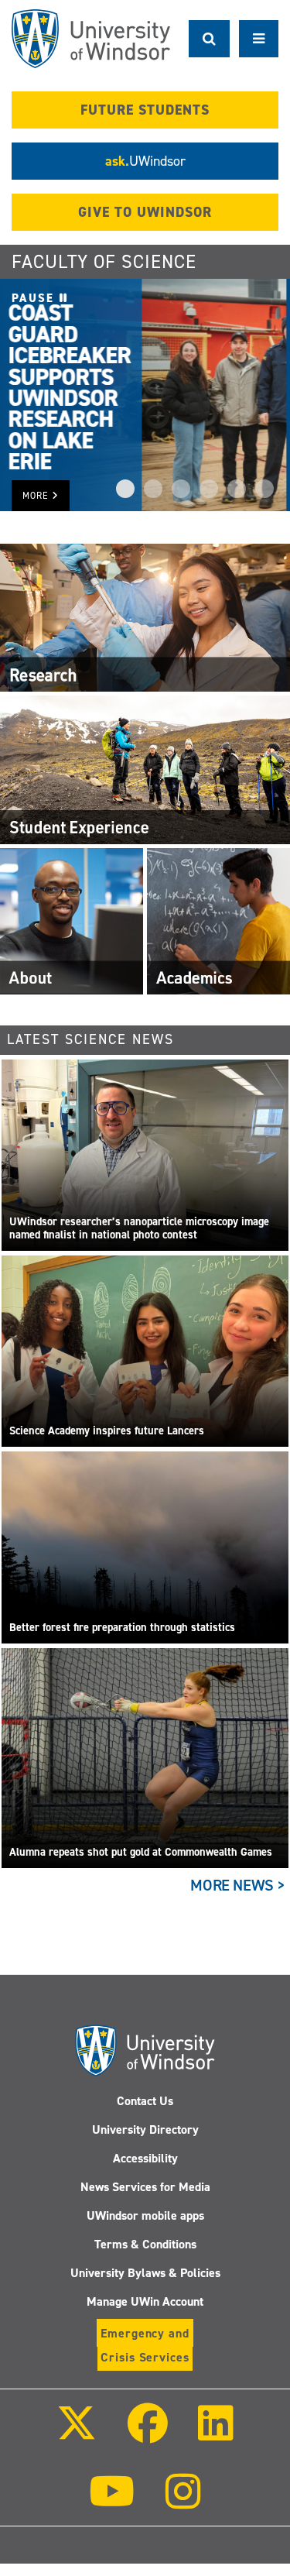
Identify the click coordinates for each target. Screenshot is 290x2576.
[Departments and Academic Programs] (218, 920)
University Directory (145, 2129)
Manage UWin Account (145, 2301)
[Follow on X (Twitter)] (77, 2434)
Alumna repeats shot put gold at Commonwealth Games (141, 1852)
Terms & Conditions (145, 2244)
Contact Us (145, 2101)
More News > (238, 1885)
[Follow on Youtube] (112, 2502)
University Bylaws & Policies (145, 2273)
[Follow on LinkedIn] (216, 2434)
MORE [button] (37, 496)
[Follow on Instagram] (183, 2502)
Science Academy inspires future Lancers (107, 1431)
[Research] (145, 617)
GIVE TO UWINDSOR (145, 212)
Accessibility (145, 2158)
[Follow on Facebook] (147, 2434)
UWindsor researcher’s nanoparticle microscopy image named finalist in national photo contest (139, 1228)
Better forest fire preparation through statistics (122, 1628)
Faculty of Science (104, 262)
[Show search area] (209, 39)
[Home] (91, 39)
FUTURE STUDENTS (145, 110)
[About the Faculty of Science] (72, 920)
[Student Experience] (145, 769)
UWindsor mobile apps (145, 2215)
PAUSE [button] (36, 298)
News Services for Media (145, 2187)
